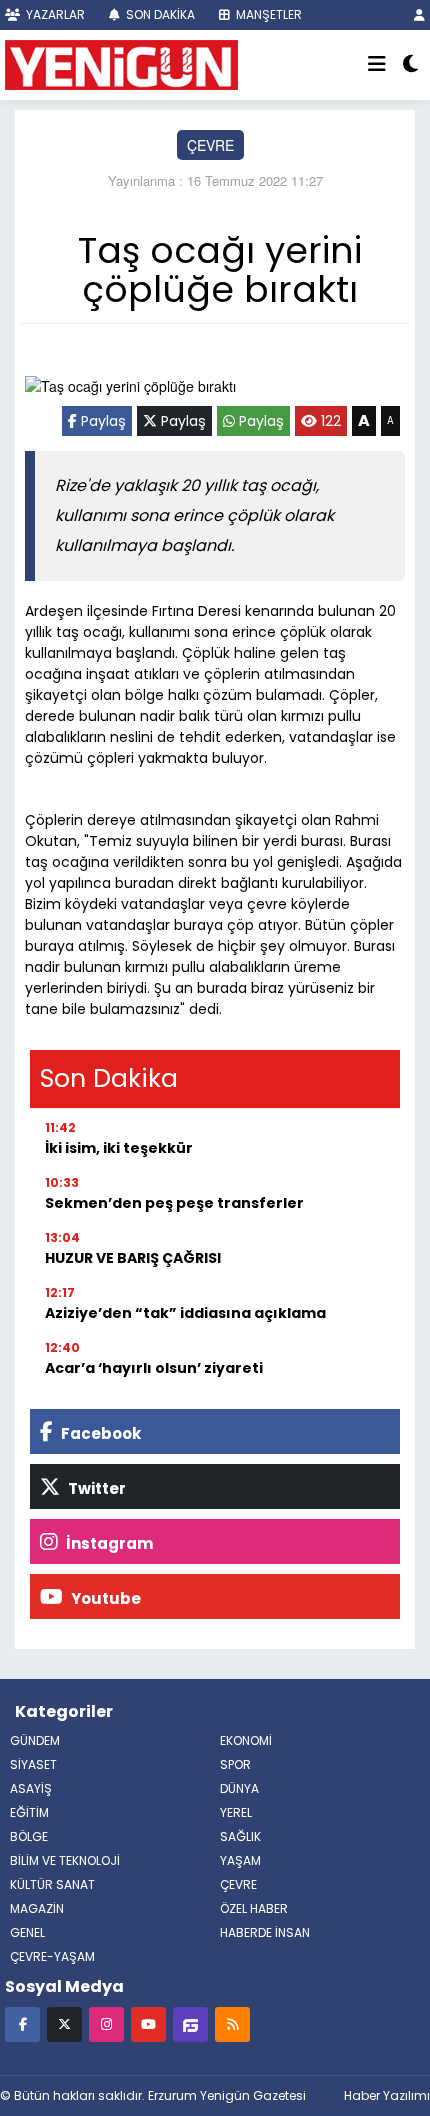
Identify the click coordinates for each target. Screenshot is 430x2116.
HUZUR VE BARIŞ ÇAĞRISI (133, 1258)
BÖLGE (29, 1836)
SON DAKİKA (159, 14)
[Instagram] (106, 2023)
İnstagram (108, 1543)
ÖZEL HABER (254, 1908)
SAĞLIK (240, 1836)
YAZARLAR (54, 14)
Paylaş (101, 421)
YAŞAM (240, 1860)
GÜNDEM (35, 1740)
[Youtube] (148, 2023)
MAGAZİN (37, 1908)
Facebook (99, 1433)
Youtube (104, 1598)
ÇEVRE (210, 145)
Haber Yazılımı (387, 2095)
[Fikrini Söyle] (190, 2023)
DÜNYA (239, 1788)
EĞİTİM (29, 1812)
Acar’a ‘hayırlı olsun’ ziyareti (154, 1368)
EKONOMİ (246, 1740)
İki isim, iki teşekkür (119, 1148)
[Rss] (232, 2023)
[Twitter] (64, 2023)
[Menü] (377, 65)
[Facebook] (22, 2023)
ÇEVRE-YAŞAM (52, 1956)
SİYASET (33, 1764)
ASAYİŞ (31, 1788)
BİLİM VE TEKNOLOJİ (65, 1860)
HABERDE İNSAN (265, 1932)
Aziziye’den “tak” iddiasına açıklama (185, 1313)
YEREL (236, 1812)
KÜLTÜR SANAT (52, 1884)
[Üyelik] (419, 14)
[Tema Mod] (410, 65)
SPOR (235, 1764)
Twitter (95, 1488)
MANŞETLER (267, 14)
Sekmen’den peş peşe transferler (174, 1203)
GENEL (27, 1932)
